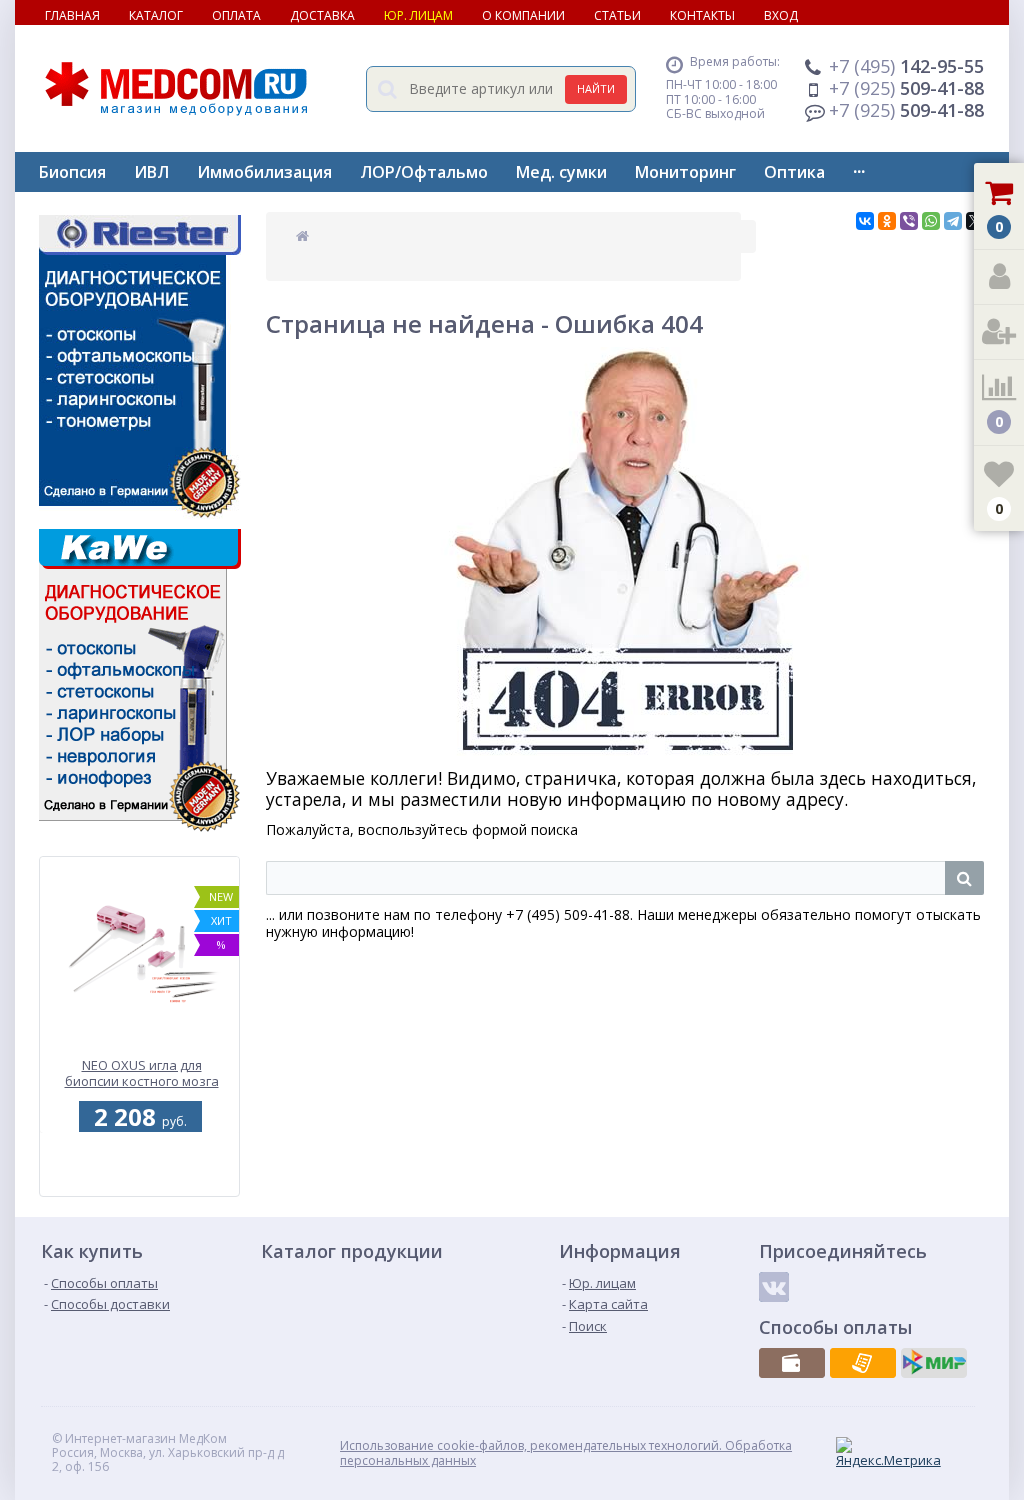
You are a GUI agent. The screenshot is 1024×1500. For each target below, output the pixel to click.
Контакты (702, 15)
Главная (72, 15)
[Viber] (909, 221)
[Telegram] (953, 221)
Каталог (156, 15)
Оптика (794, 172)
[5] (137, 1185)
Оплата (236, 15)
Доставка (322, 15)
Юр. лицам (418, 15)
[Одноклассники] (887, 221)
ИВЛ (151, 172)
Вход (781, 15)
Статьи (617, 15)
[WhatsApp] (931, 221)
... (859, 167)
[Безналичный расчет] (863, 1363)
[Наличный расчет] (792, 1363)
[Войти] (999, 277)
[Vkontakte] (774, 1287)
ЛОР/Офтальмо (424, 172)
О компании (523, 15)
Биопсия (72, 172)
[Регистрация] (999, 332)
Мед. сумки (561, 172)
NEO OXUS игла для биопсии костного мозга (142, 1074)
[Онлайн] (934, 1363)
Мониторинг (685, 172)
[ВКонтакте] (865, 221)
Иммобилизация (264, 172)
